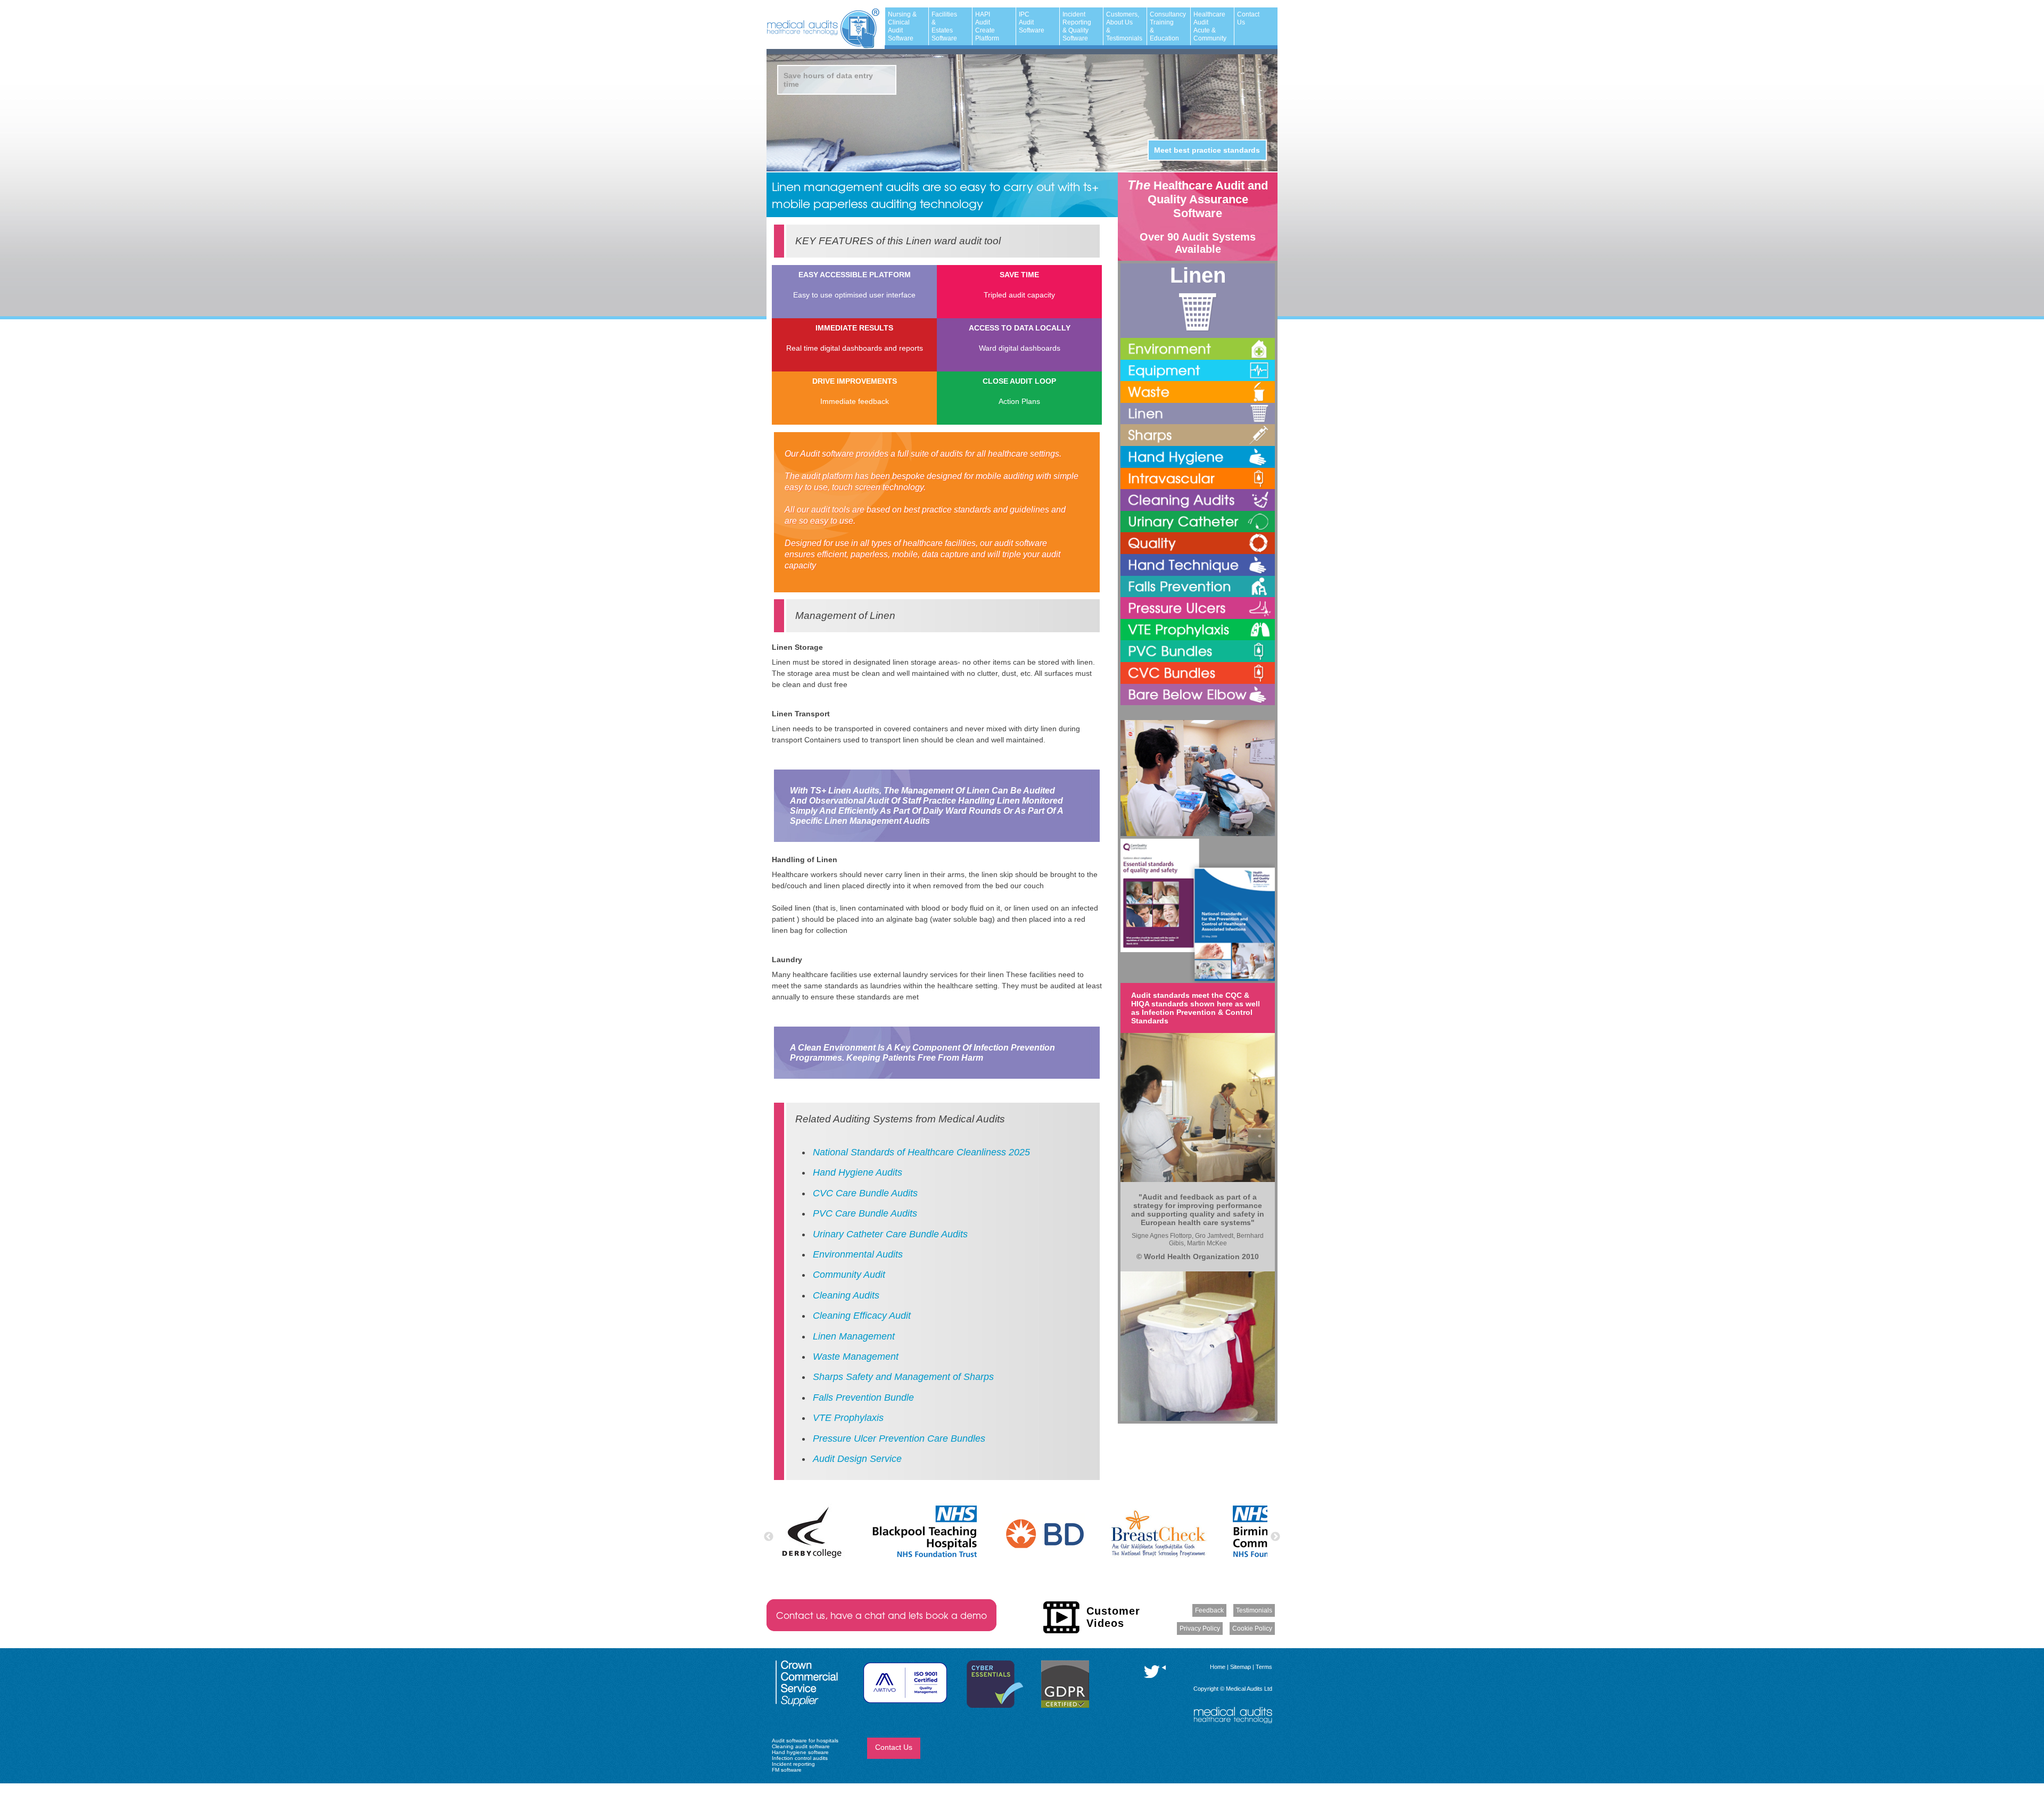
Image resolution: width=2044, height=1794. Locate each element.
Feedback (1209, 1610)
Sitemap (1241, 1667)
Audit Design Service (857, 1459)
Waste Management (856, 1357)
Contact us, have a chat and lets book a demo (881, 1615)
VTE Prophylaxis (848, 1418)
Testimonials (1254, 1610)
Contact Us (894, 1747)
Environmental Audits (858, 1254)
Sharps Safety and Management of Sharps (903, 1377)
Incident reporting (793, 1764)
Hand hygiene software (800, 1752)
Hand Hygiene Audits (858, 1172)
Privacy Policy (1200, 1628)
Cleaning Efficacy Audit (862, 1316)
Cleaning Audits (846, 1295)
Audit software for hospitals (805, 1741)
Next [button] (1275, 1537)
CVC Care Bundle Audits (865, 1193)
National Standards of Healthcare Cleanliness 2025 (921, 1152)
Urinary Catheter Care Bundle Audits (890, 1234)
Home (1218, 1667)
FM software (787, 1770)
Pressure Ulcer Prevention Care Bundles (899, 1438)
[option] (811, 1532)
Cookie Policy (1252, 1628)
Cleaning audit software (801, 1746)
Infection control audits (800, 1758)
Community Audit (849, 1275)
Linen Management (854, 1336)
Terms (1264, 1667)
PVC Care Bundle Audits (865, 1213)
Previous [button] (769, 1537)
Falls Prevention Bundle (863, 1398)
